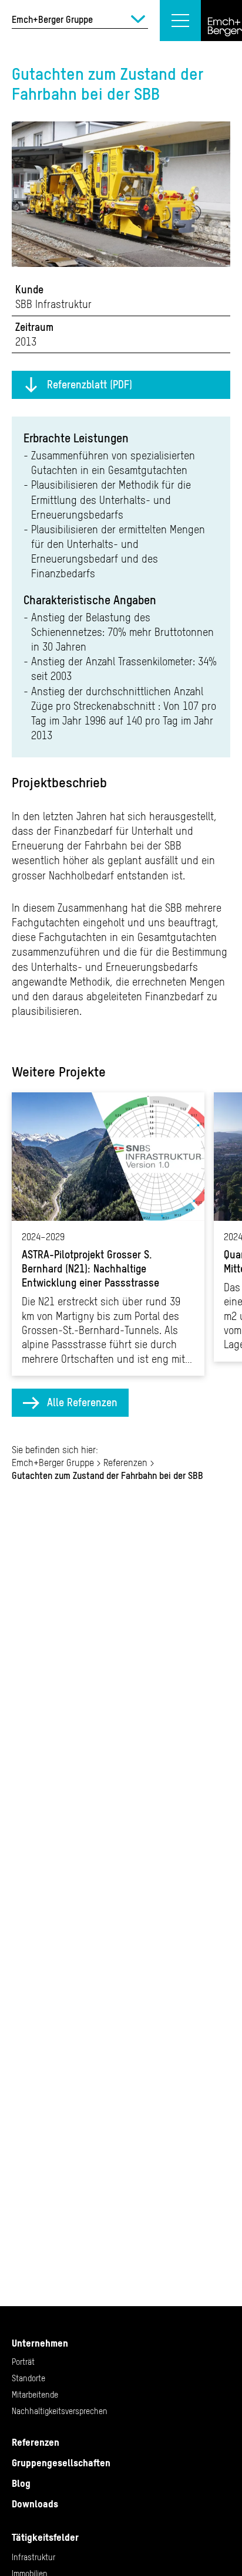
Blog (21, 2483)
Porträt (23, 2362)
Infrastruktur (33, 2557)
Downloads (35, 2504)
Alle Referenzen (82, 1402)
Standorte (28, 2378)
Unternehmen (40, 2343)
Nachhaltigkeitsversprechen (60, 2411)
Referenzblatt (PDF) (90, 385)
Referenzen (125, 1463)
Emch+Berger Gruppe (53, 1463)
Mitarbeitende (35, 2395)
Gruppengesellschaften (61, 2463)
